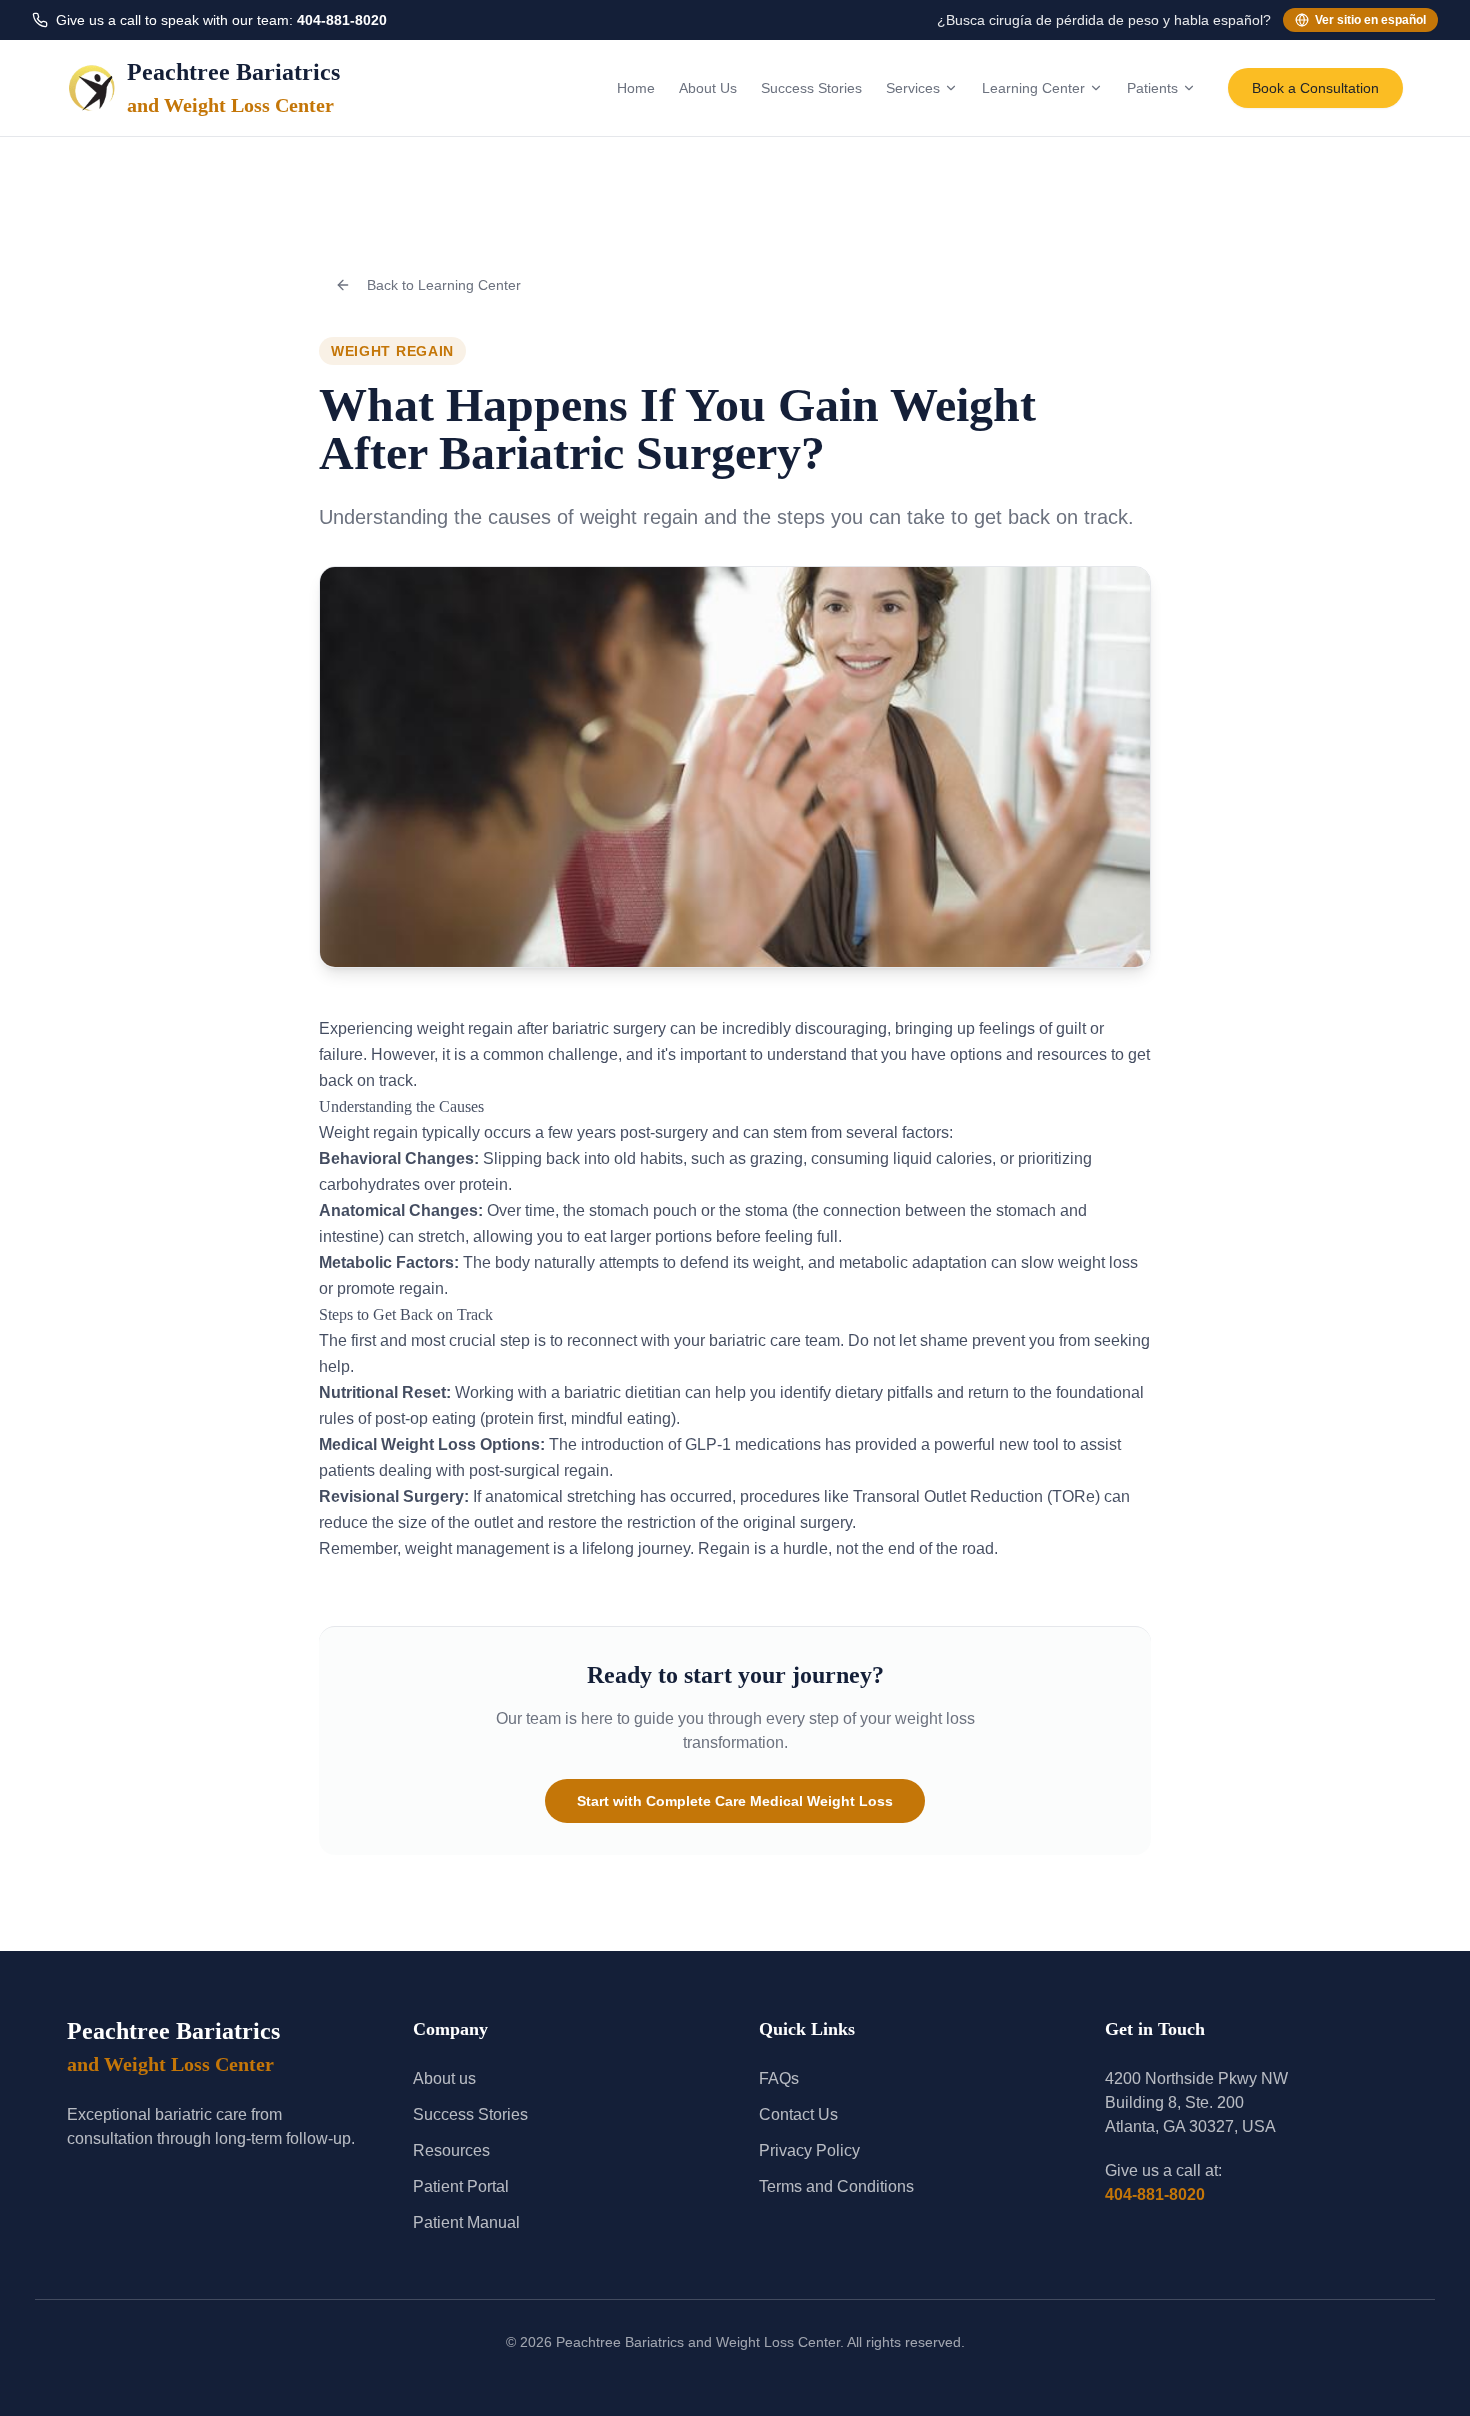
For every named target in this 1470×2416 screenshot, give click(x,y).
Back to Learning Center (444, 285)
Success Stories (811, 88)
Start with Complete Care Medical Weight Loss (735, 1801)
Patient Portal (461, 2186)
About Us (708, 88)
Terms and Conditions (836, 2186)
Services (913, 88)
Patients (1152, 88)
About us (444, 2078)
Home (636, 88)
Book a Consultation (1315, 88)
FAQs (779, 2078)
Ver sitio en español (1370, 20)
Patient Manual (466, 2222)
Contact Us (798, 2114)
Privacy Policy (809, 2150)
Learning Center (1033, 88)
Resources (451, 2150)
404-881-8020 (342, 20)
